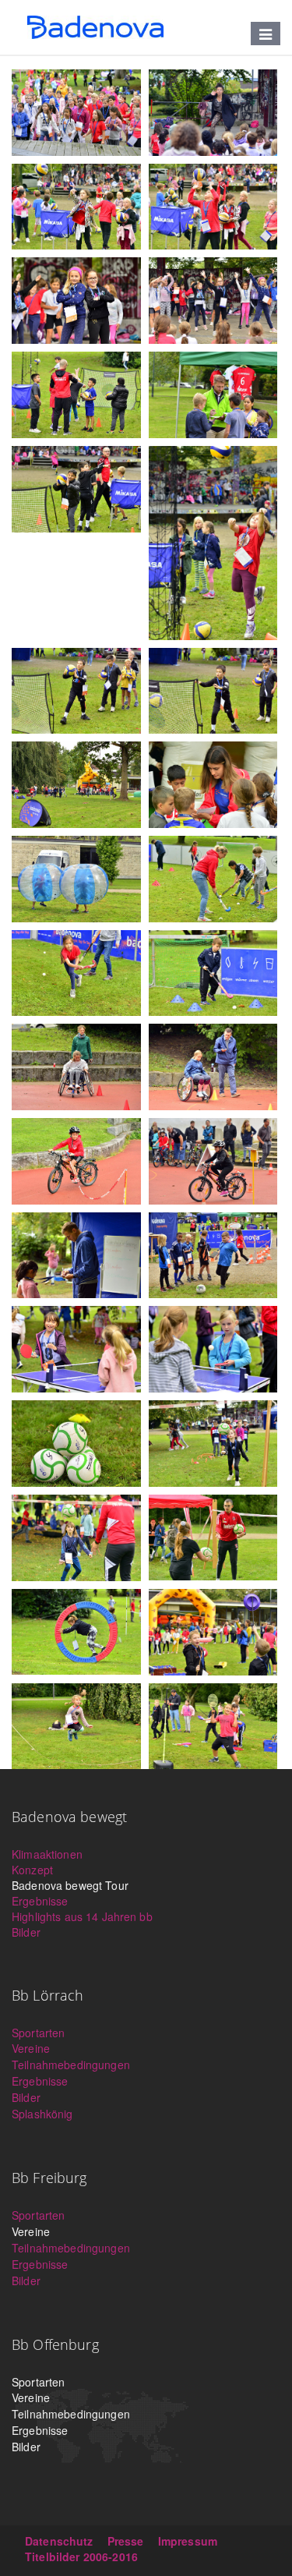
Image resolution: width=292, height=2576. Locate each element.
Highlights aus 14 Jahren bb (82, 1916)
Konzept (32, 1870)
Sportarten (38, 2033)
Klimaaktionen (47, 1854)
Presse (126, 2541)
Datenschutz (59, 2541)
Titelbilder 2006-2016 (81, 2557)
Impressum (188, 2541)
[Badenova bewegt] (95, 27)
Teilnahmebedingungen (71, 2065)
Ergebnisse (40, 1901)
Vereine (31, 2048)
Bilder (26, 1932)
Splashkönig (42, 2114)
